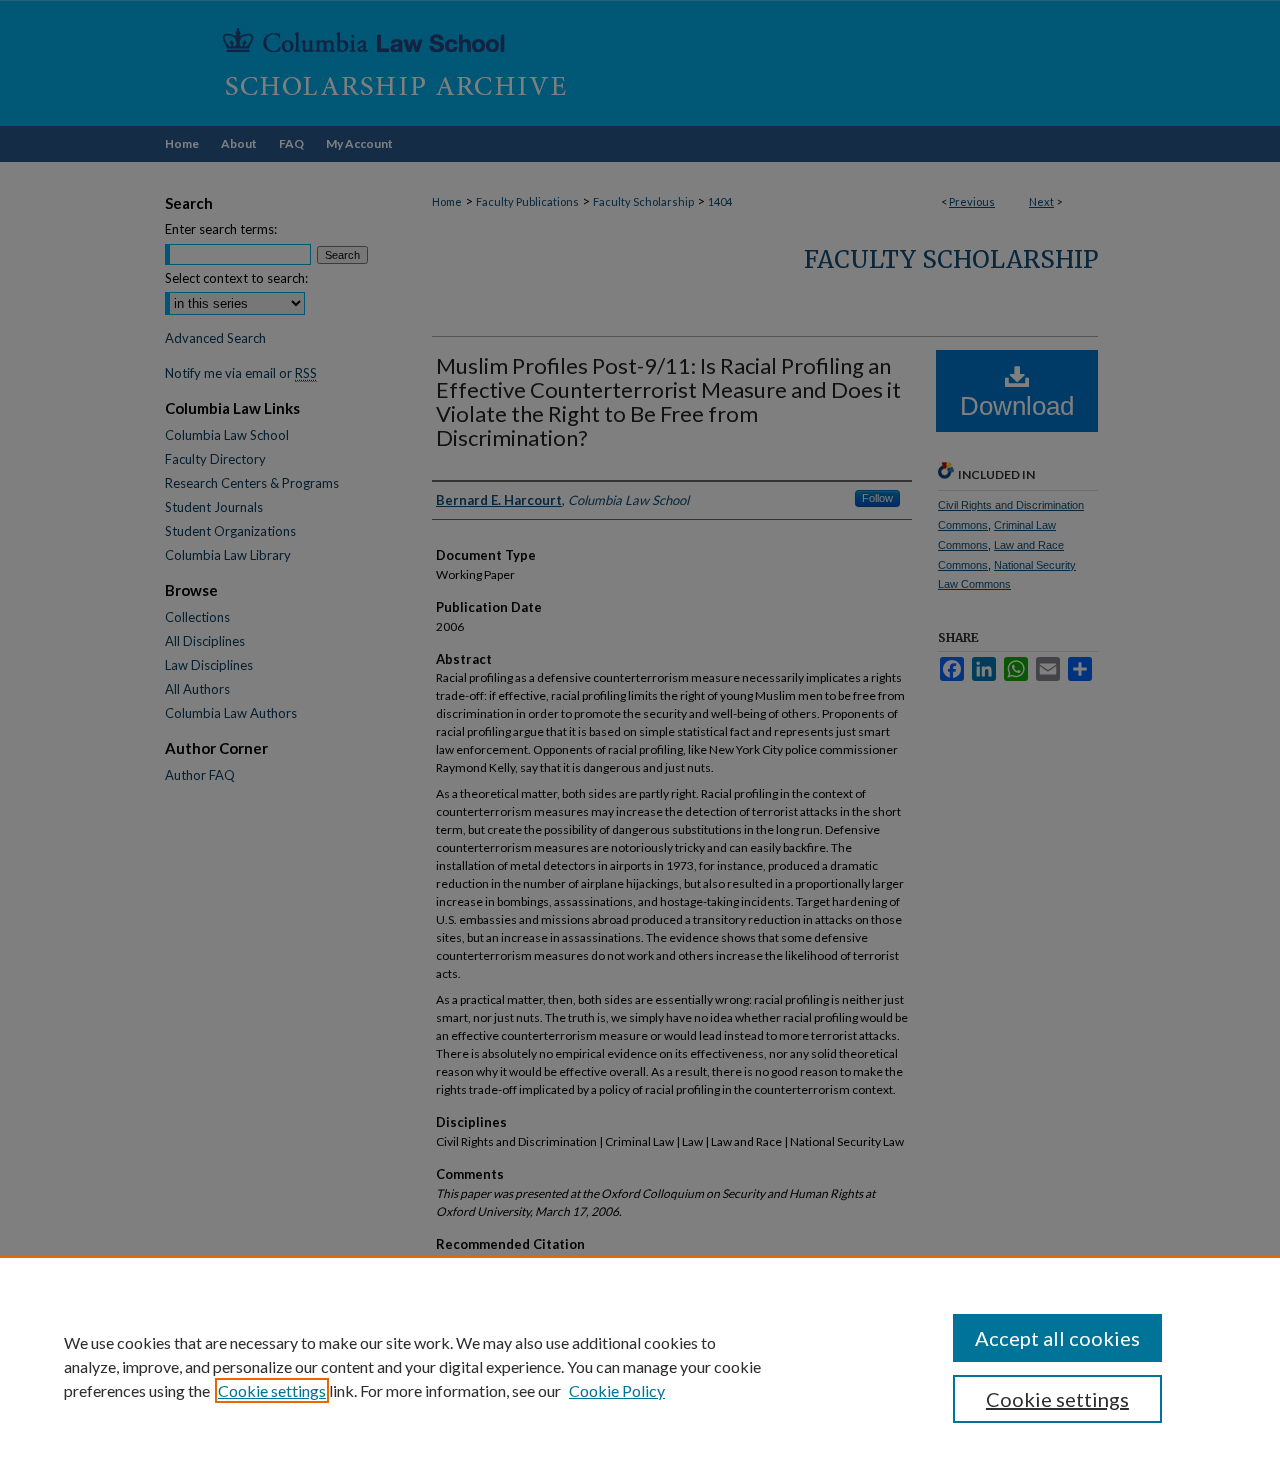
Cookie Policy (617, 1390)
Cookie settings (272, 1390)
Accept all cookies (1057, 1338)
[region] (640, 1366)
